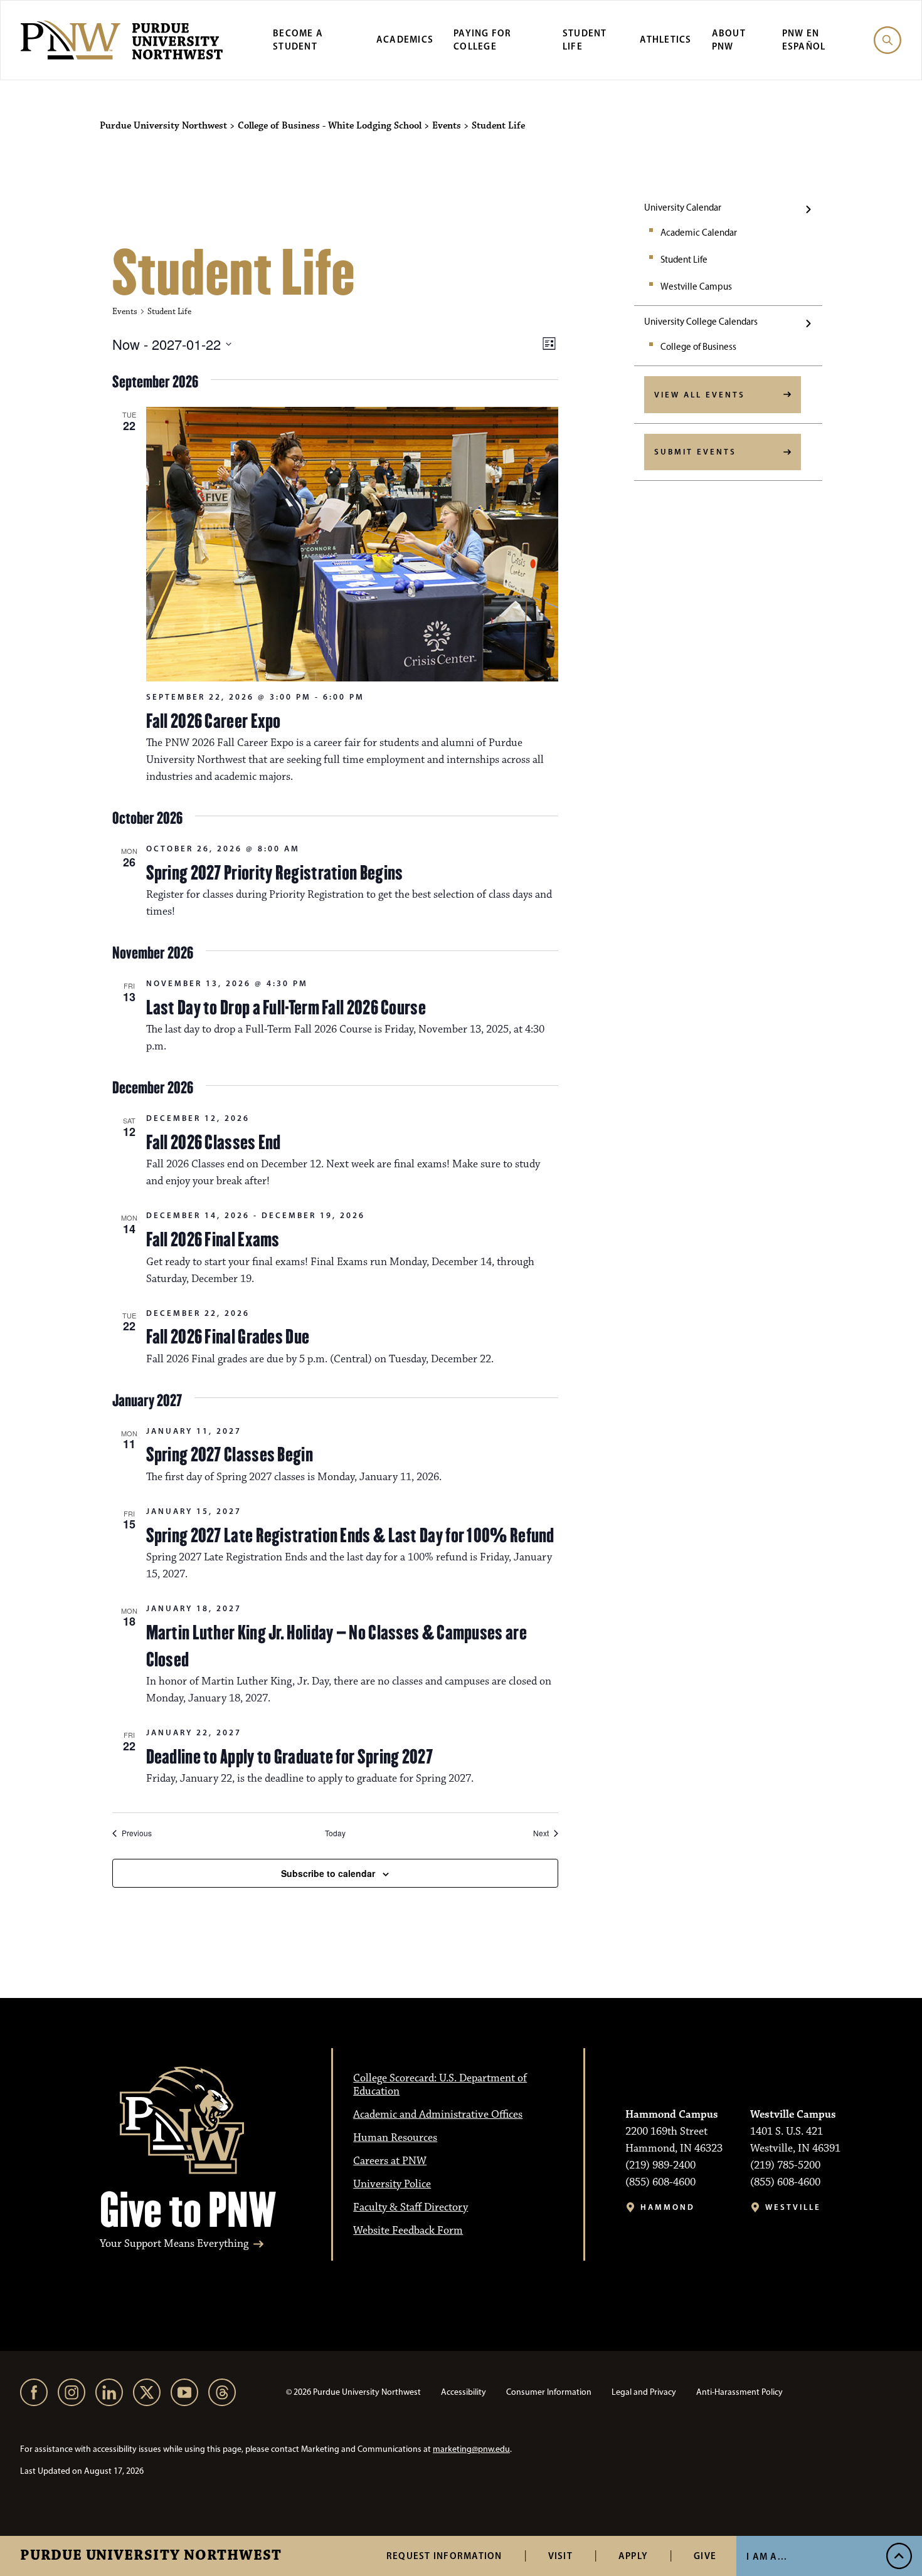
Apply (633, 2556)
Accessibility (464, 2392)
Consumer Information (549, 2392)
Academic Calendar (699, 233)
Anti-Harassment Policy (739, 2392)
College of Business (698, 347)
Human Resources (395, 2138)
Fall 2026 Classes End (214, 1142)
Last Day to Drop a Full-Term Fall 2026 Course (286, 1007)
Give (705, 2556)
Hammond (668, 2207)
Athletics (665, 39)
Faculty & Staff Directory (411, 2207)
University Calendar (683, 208)
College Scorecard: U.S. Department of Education (440, 2085)
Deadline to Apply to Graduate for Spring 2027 (290, 1757)
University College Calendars (701, 322)
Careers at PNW (390, 2161)
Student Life (585, 39)
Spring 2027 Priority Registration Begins (275, 873)
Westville (793, 2207)
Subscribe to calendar (328, 1873)
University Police (392, 2184)
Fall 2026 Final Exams (213, 1239)
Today (335, 1833)
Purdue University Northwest (151, 2556)
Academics (405, 39)
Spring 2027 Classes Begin (230, 1454)
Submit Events (695, 451)
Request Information (444, 2556)
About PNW (729, 39)
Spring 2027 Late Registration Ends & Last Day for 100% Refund (350, 1535)
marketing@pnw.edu (471, 2449)
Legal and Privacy (644, 2392)
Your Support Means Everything (174, 2244)
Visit (560, 2556)
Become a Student (298, 39)
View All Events (700, 394)
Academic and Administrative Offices (438, 2115)
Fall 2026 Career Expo (214, 721)
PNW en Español (804, 39)
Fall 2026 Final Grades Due (228, 1337)
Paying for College (483, 39)
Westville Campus (696, 287)
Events (125, 312)
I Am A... (767, 2556)
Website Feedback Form (408, 2231)
